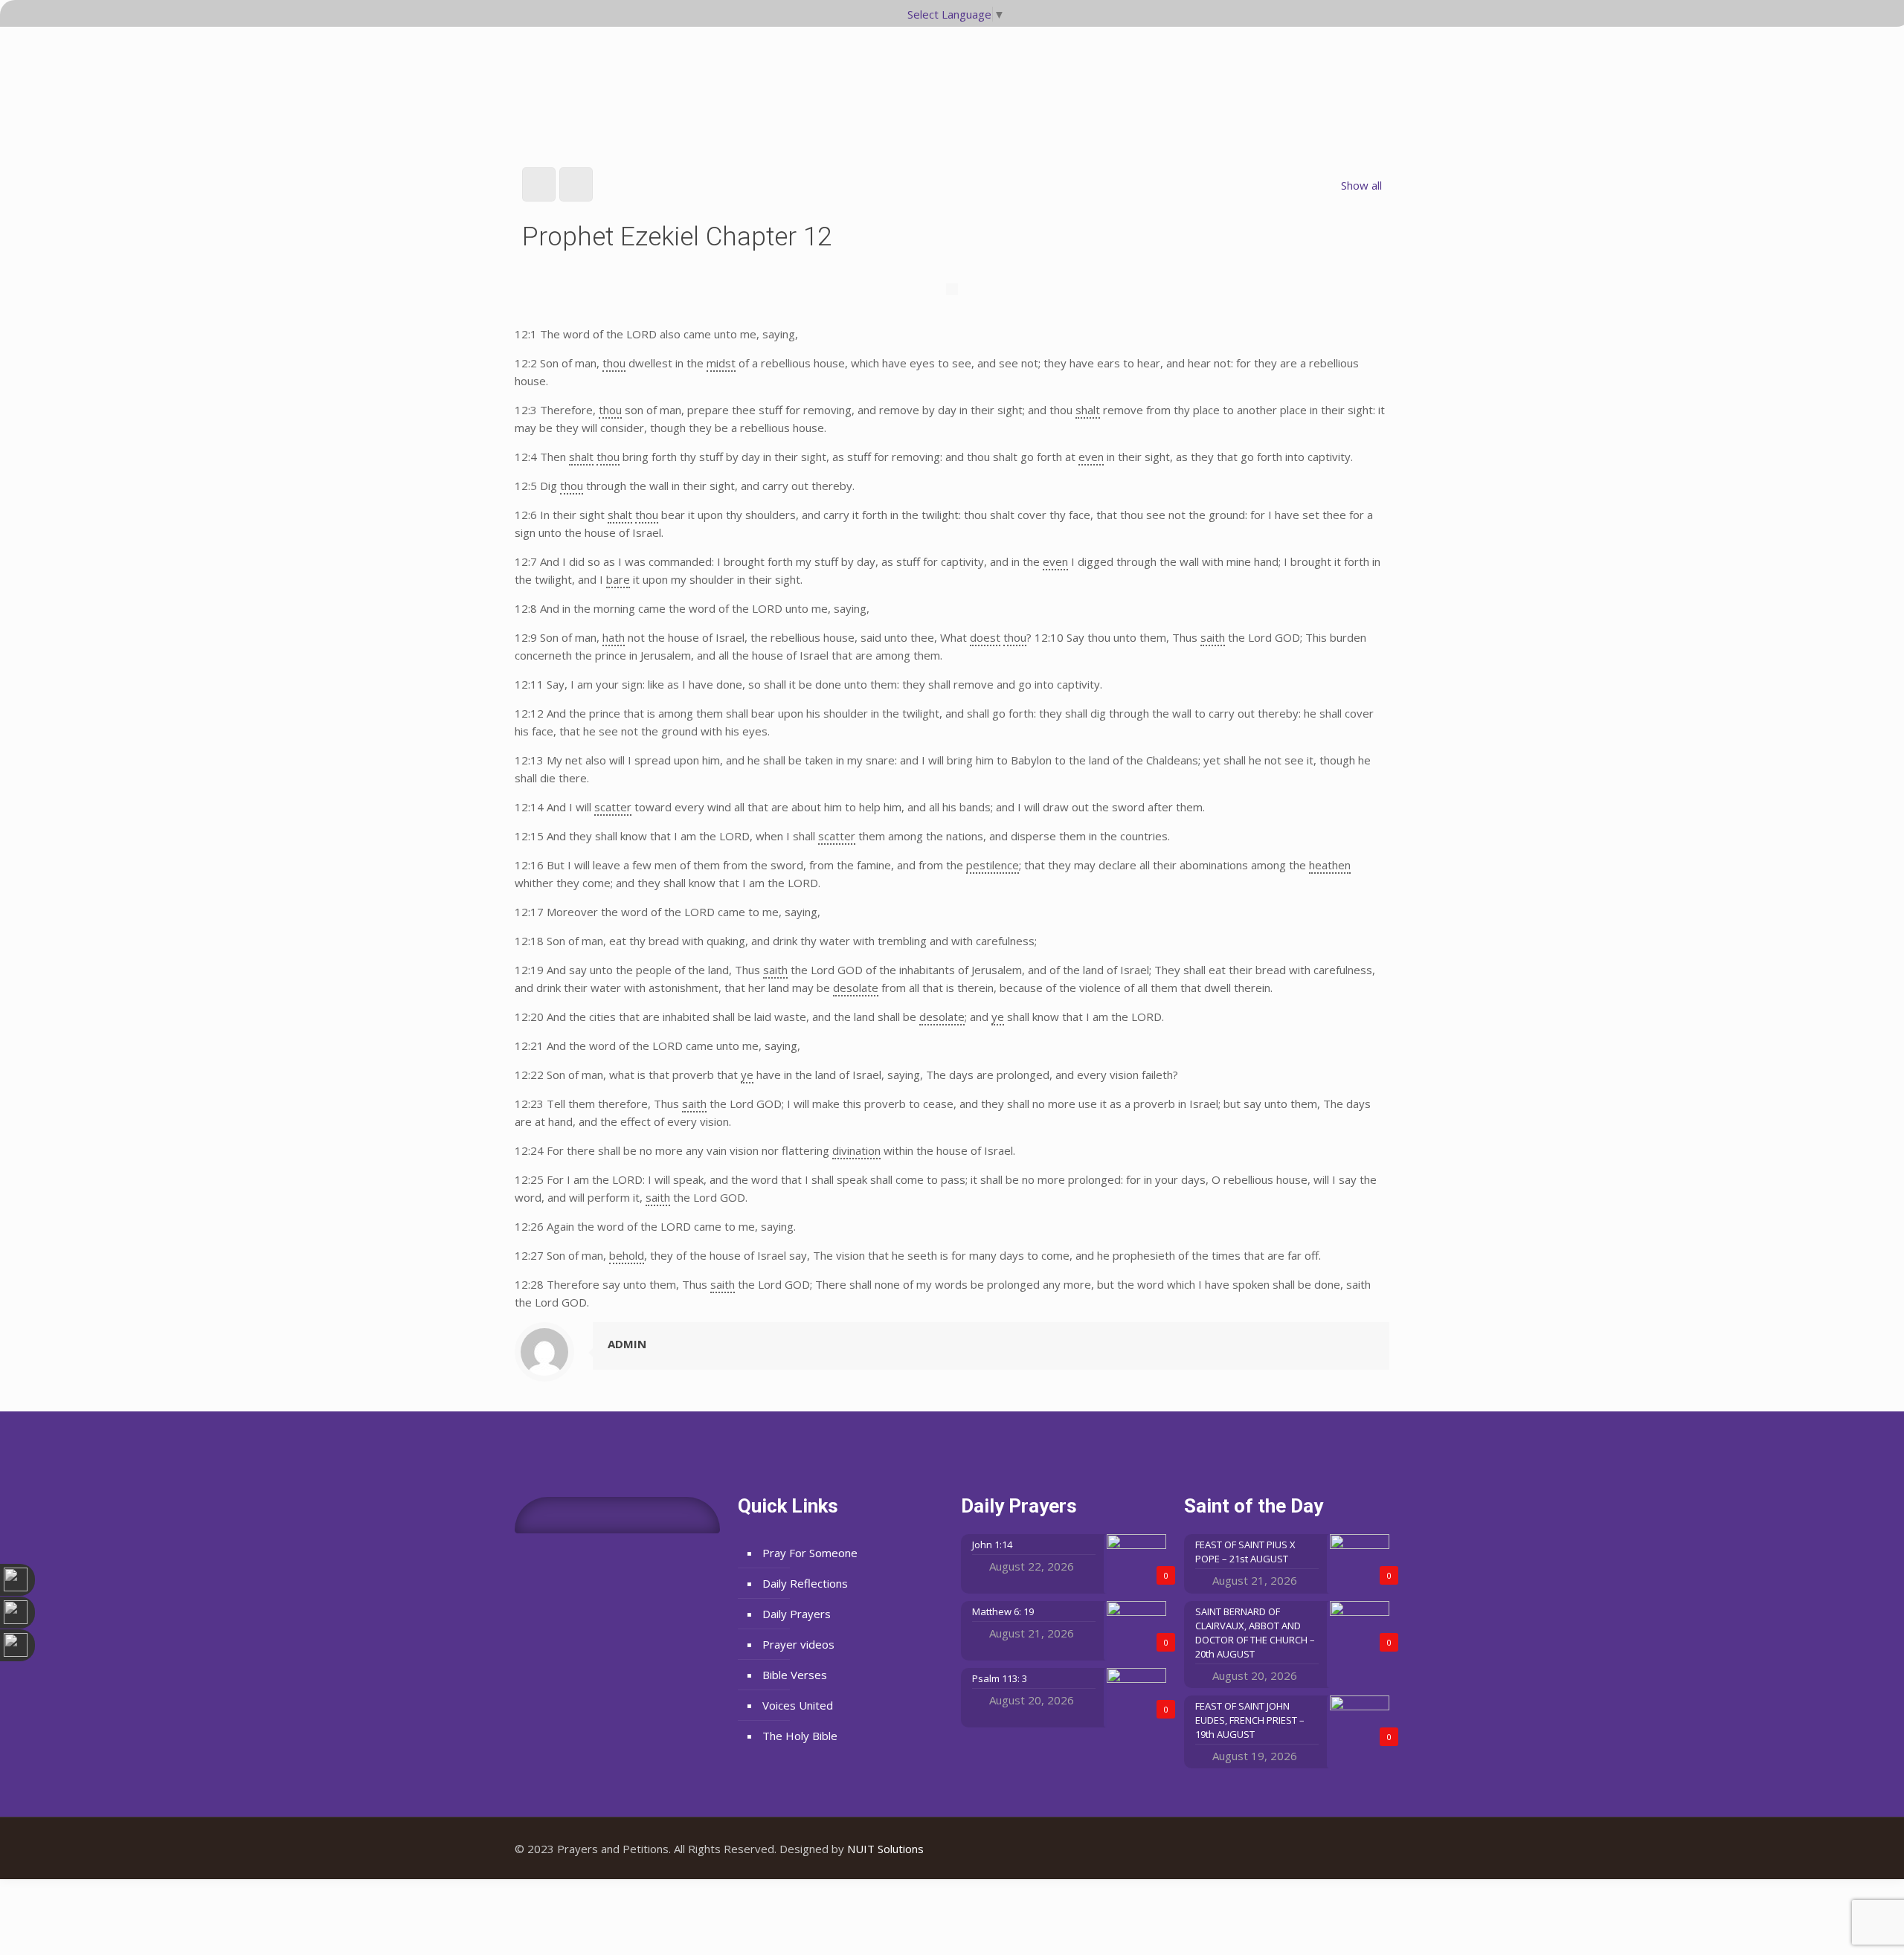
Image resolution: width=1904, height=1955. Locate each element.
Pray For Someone (810, 1553)
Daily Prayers (797, 1614)
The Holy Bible (800, 1736)
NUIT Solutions (885, 1849)
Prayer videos (798, 1644)
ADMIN (627, 1344)
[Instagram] (1367, 1849)
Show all (1361, 185)
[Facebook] (1326, 1849)
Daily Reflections (805, 1583)
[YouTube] (1347, 1849)
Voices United (798, 1705)
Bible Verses (795, 1675)
